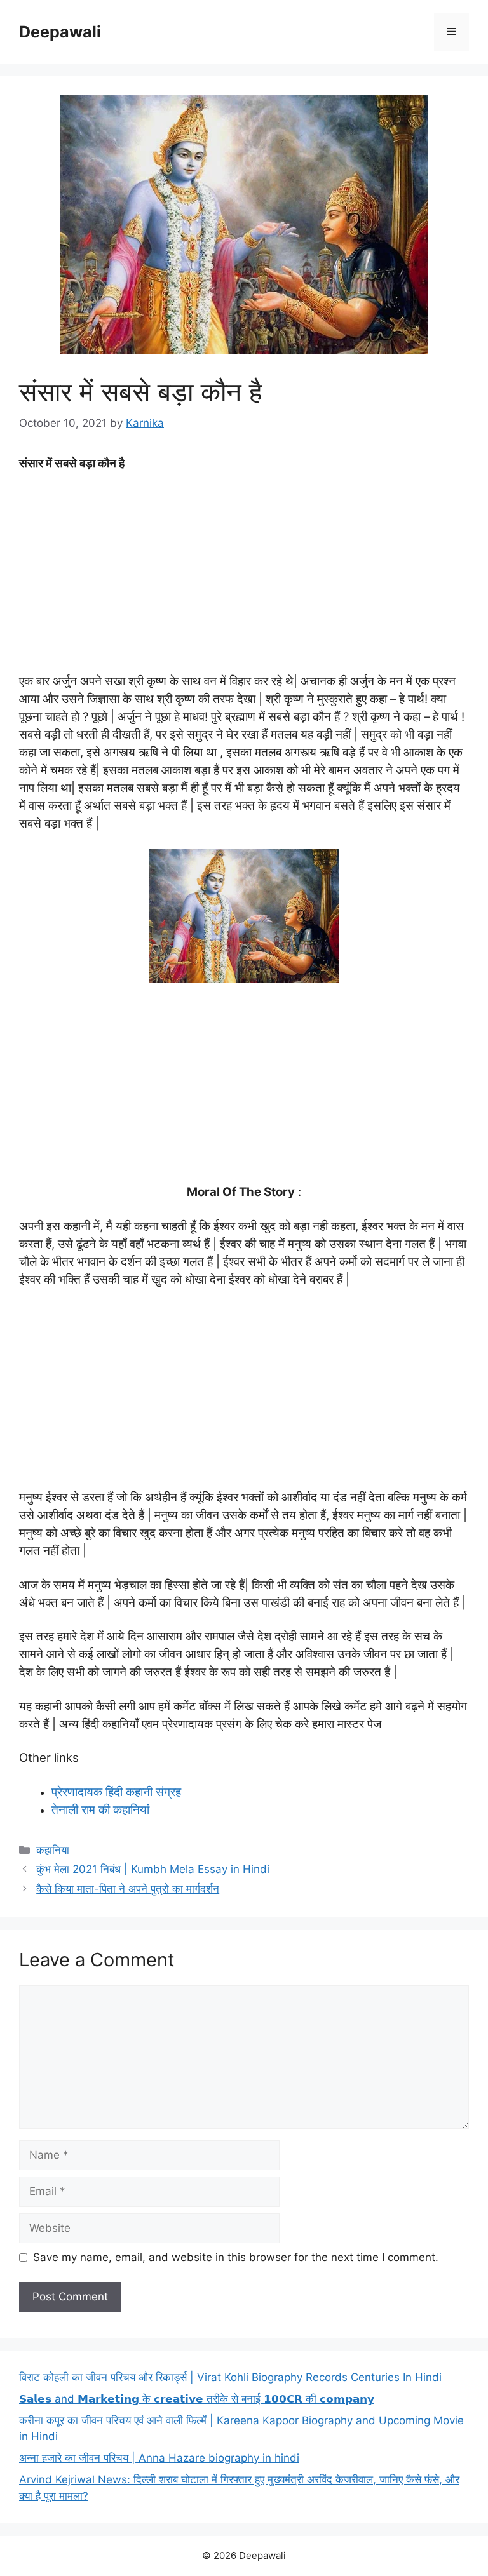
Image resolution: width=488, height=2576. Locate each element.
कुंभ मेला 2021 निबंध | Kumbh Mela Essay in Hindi (153, 1869)
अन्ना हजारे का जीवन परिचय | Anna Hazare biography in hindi (159, 2458)
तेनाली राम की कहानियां (100, 1810)
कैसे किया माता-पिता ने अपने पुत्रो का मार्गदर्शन (128, 1889)
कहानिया (53, 1850)
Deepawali (60, 32)
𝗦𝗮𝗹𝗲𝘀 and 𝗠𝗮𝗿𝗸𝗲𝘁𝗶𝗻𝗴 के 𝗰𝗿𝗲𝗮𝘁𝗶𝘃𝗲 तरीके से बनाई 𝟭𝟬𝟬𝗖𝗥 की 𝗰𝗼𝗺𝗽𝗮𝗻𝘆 (197, 2399)
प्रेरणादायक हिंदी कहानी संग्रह (116, 1792)
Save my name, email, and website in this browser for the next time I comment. (236, 2257)
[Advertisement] (244, 577)
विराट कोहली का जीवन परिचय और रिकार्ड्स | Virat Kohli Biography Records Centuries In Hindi (230, 2377)
